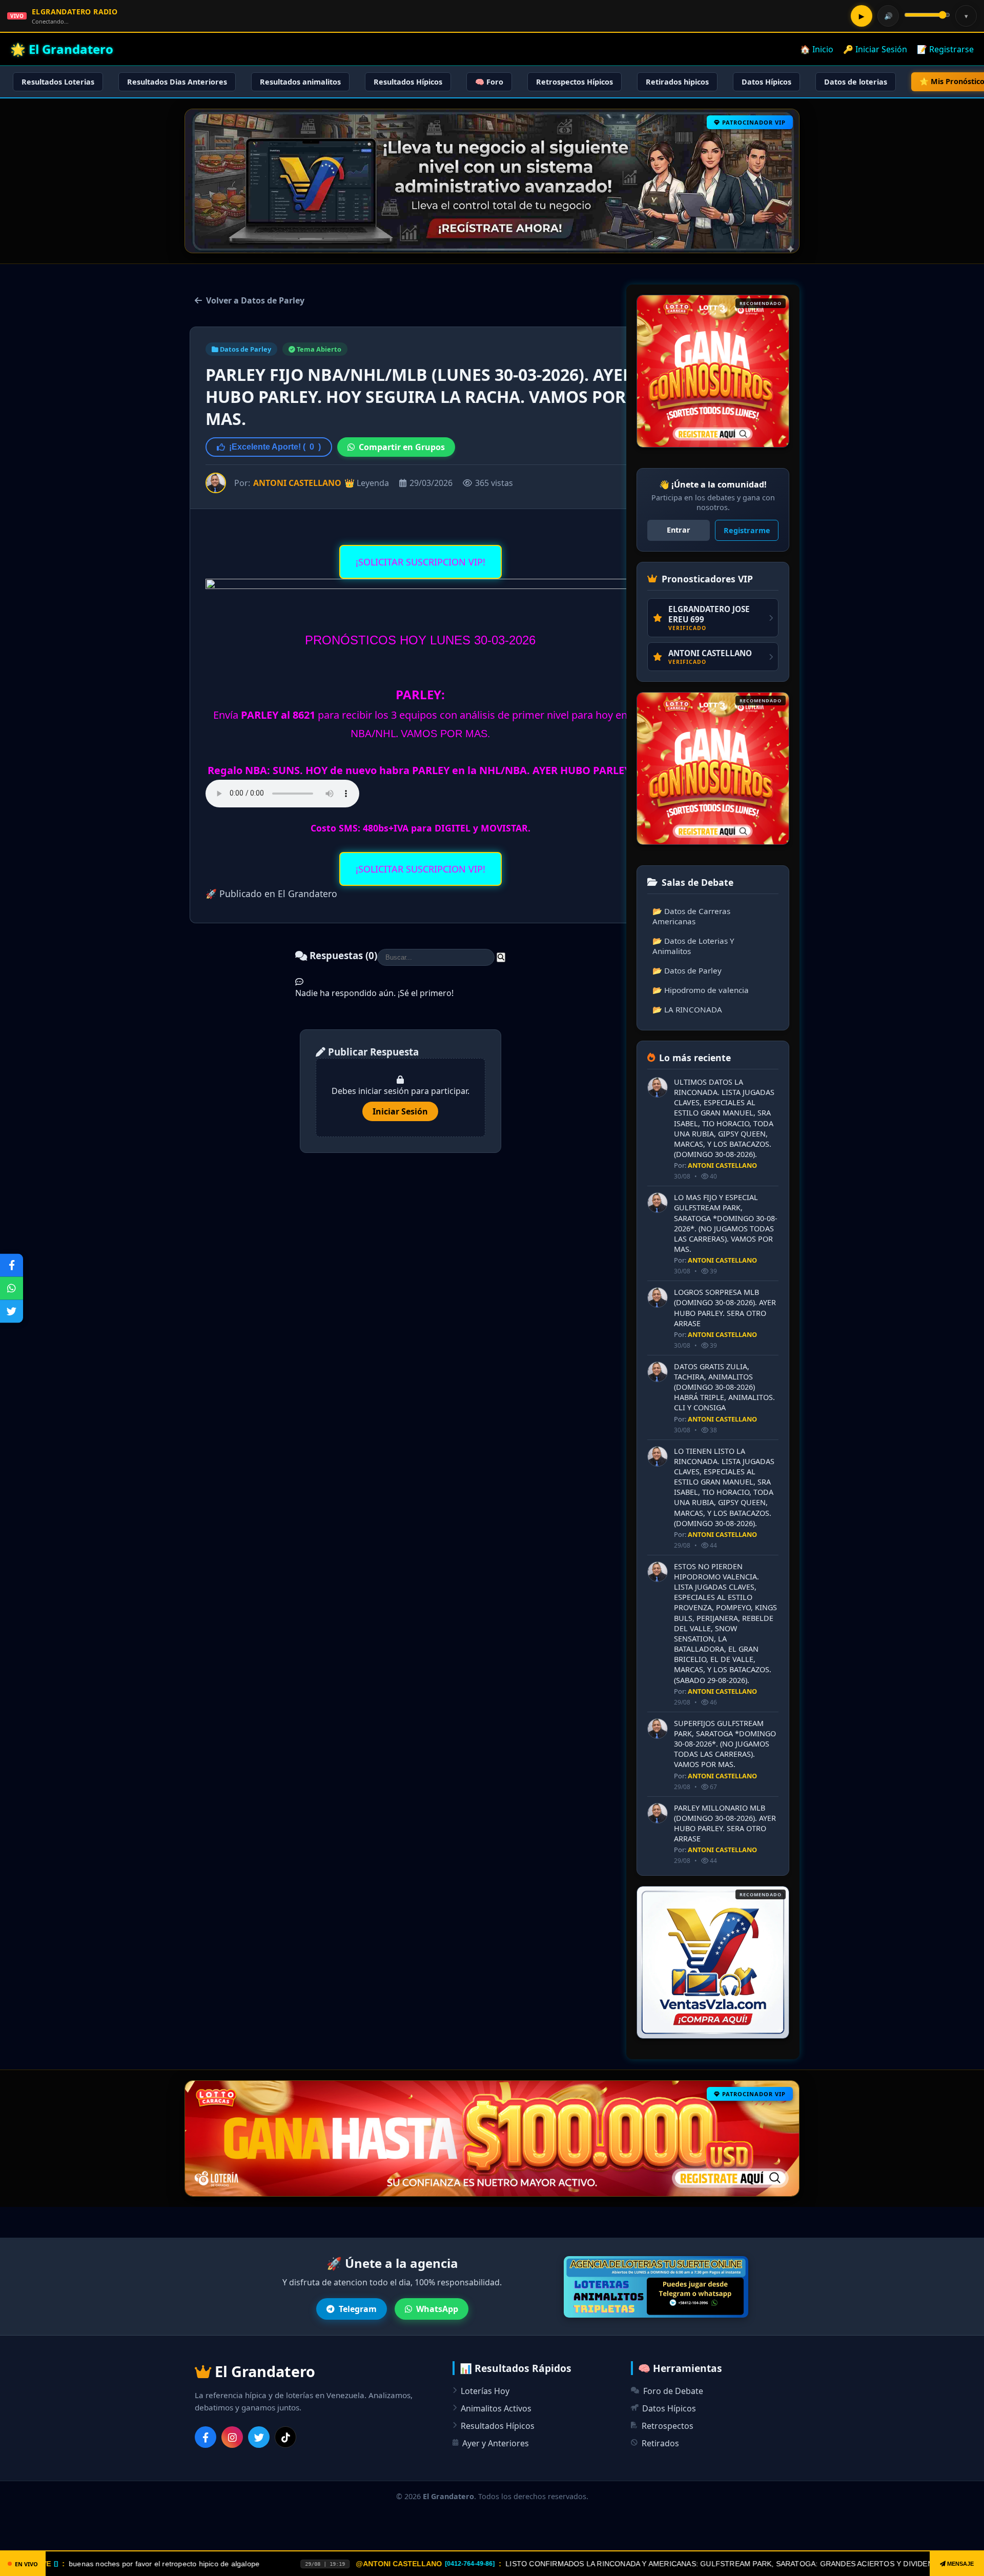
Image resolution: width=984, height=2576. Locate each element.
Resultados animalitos (300, 82)
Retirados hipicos (677, 82)
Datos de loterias (856, 82)
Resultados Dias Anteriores (177, 82)
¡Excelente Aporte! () (275, 447)
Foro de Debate (673, 2391)
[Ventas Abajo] (713, 1962)
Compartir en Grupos (402, 447)
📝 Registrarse (945, 49)
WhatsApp (437, 2309)
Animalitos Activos (496, 2408)
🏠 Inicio (817, 49)
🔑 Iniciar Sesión (875, 49)
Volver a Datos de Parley (255, 300)
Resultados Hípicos (408, 82)
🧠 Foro (489, 82)
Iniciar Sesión (400, 1111)
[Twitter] (259, 2437)
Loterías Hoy (485, 2391)
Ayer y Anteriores (496, 2443)
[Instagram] (232, 2437)
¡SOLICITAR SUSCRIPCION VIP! (421, 562)
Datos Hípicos (766, 82)
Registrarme (747, 530)
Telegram (358, 2309)
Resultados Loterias (58, 82)
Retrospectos (668, 2426)
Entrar (679, 530)
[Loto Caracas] (713, 371)
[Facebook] (206, 2437)
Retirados (660, 2443)
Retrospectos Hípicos (575, 82)
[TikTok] (285, 2437)
